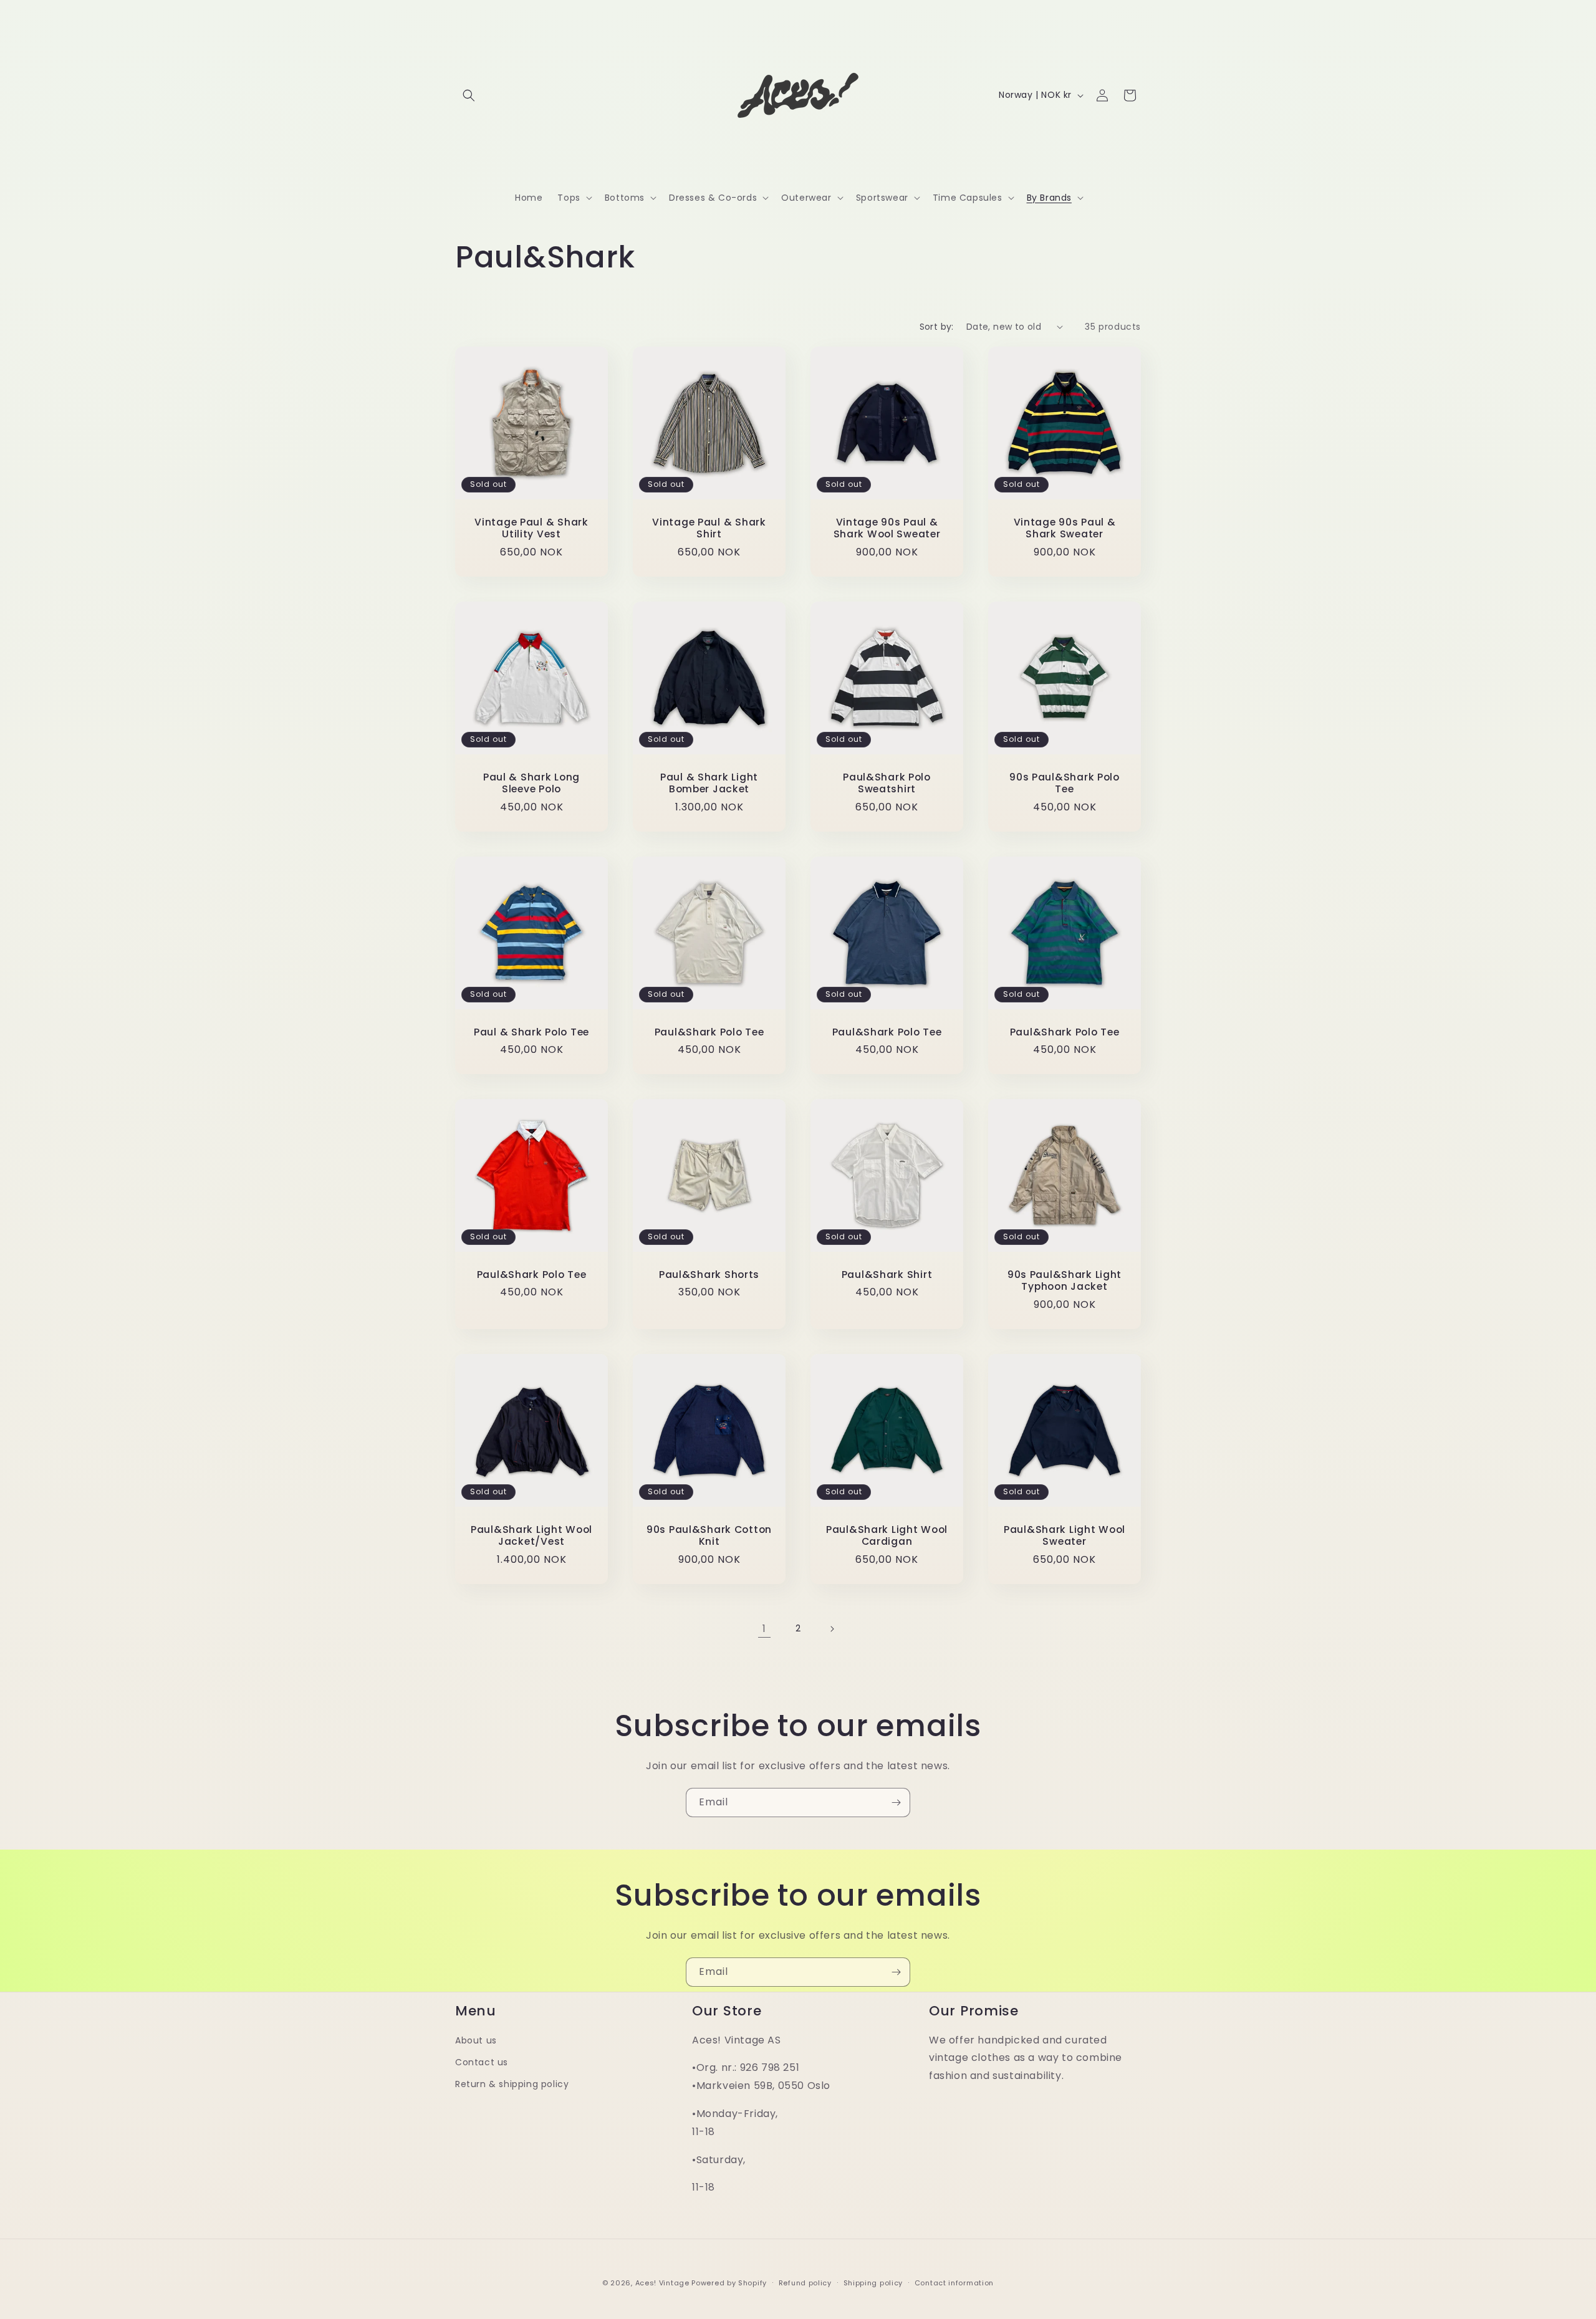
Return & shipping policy (512, 2084)
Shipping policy (873, 2282)
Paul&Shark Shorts (709, 1275)
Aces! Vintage (662, 2283)
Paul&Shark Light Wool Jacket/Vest (531, 1536)
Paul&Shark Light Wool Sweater (1065, 1536)
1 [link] (764, 1629)
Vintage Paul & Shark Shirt (709, 528)
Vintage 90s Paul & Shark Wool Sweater (887, 528)
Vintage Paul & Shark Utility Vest (531, 528)
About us (476, 2040)
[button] (469, 95)
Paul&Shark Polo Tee (709, 1032)
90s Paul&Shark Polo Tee (1065, 783)
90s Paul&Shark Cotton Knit (709, 1536)
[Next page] (832, 1629)
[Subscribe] (896, 1803)
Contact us (482, 2062)
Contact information (954, 2282)
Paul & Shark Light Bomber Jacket (709, 783)
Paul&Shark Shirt (887, 1275)
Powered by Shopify (729, 2283)
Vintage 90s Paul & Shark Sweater (1065, 528)
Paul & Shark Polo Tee (531, 1032)
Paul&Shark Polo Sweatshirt (887, 783)
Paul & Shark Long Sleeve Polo (531, 783)
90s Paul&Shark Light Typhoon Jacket (1065, 1281)
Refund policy (805, 2282)
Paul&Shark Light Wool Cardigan (887, 1536)
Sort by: (937, 327)
